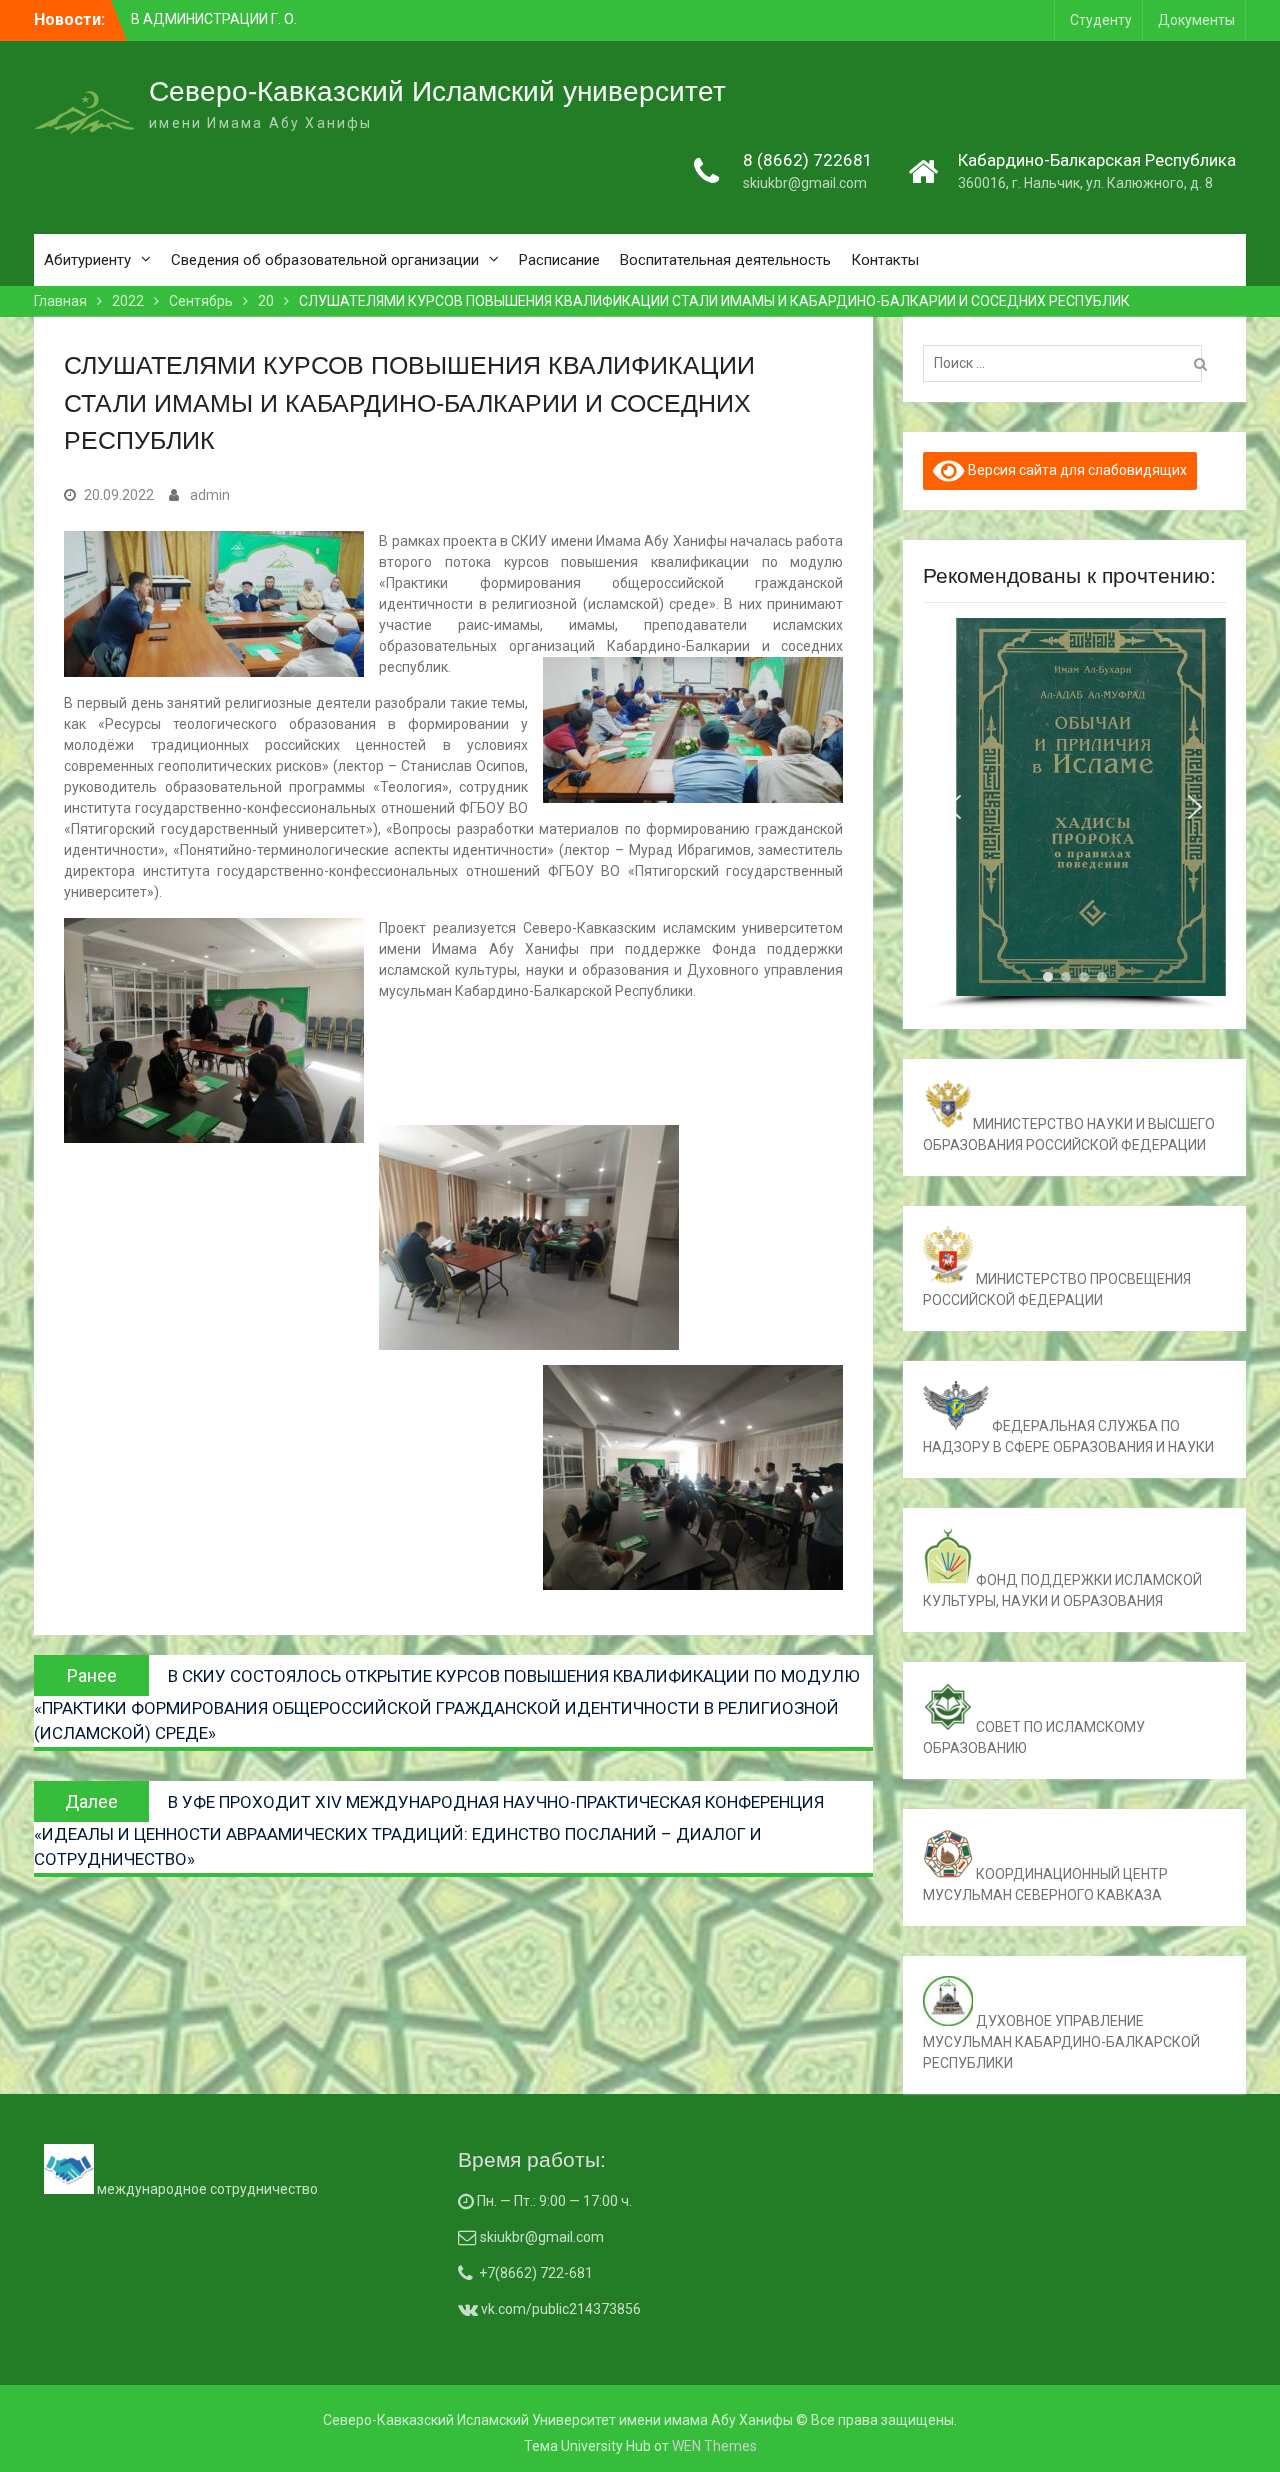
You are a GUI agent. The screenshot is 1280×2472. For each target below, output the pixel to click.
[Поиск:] (1067, 363)
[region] (1074, 814)
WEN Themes (714, 2446)
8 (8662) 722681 (808, 160)
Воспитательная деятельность (725, 260)
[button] (954, 807)
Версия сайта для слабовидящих (1076, 470)
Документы (1196, 20)
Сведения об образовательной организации (325, 260)
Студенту (1101, 20)
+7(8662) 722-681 (536, 2273)
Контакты (885, 260)
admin (210, 495)
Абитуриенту (87, 260)
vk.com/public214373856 (559, 2309)
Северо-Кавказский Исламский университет (437, 91)
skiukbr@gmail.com (805, 183)
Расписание (559, 260)
